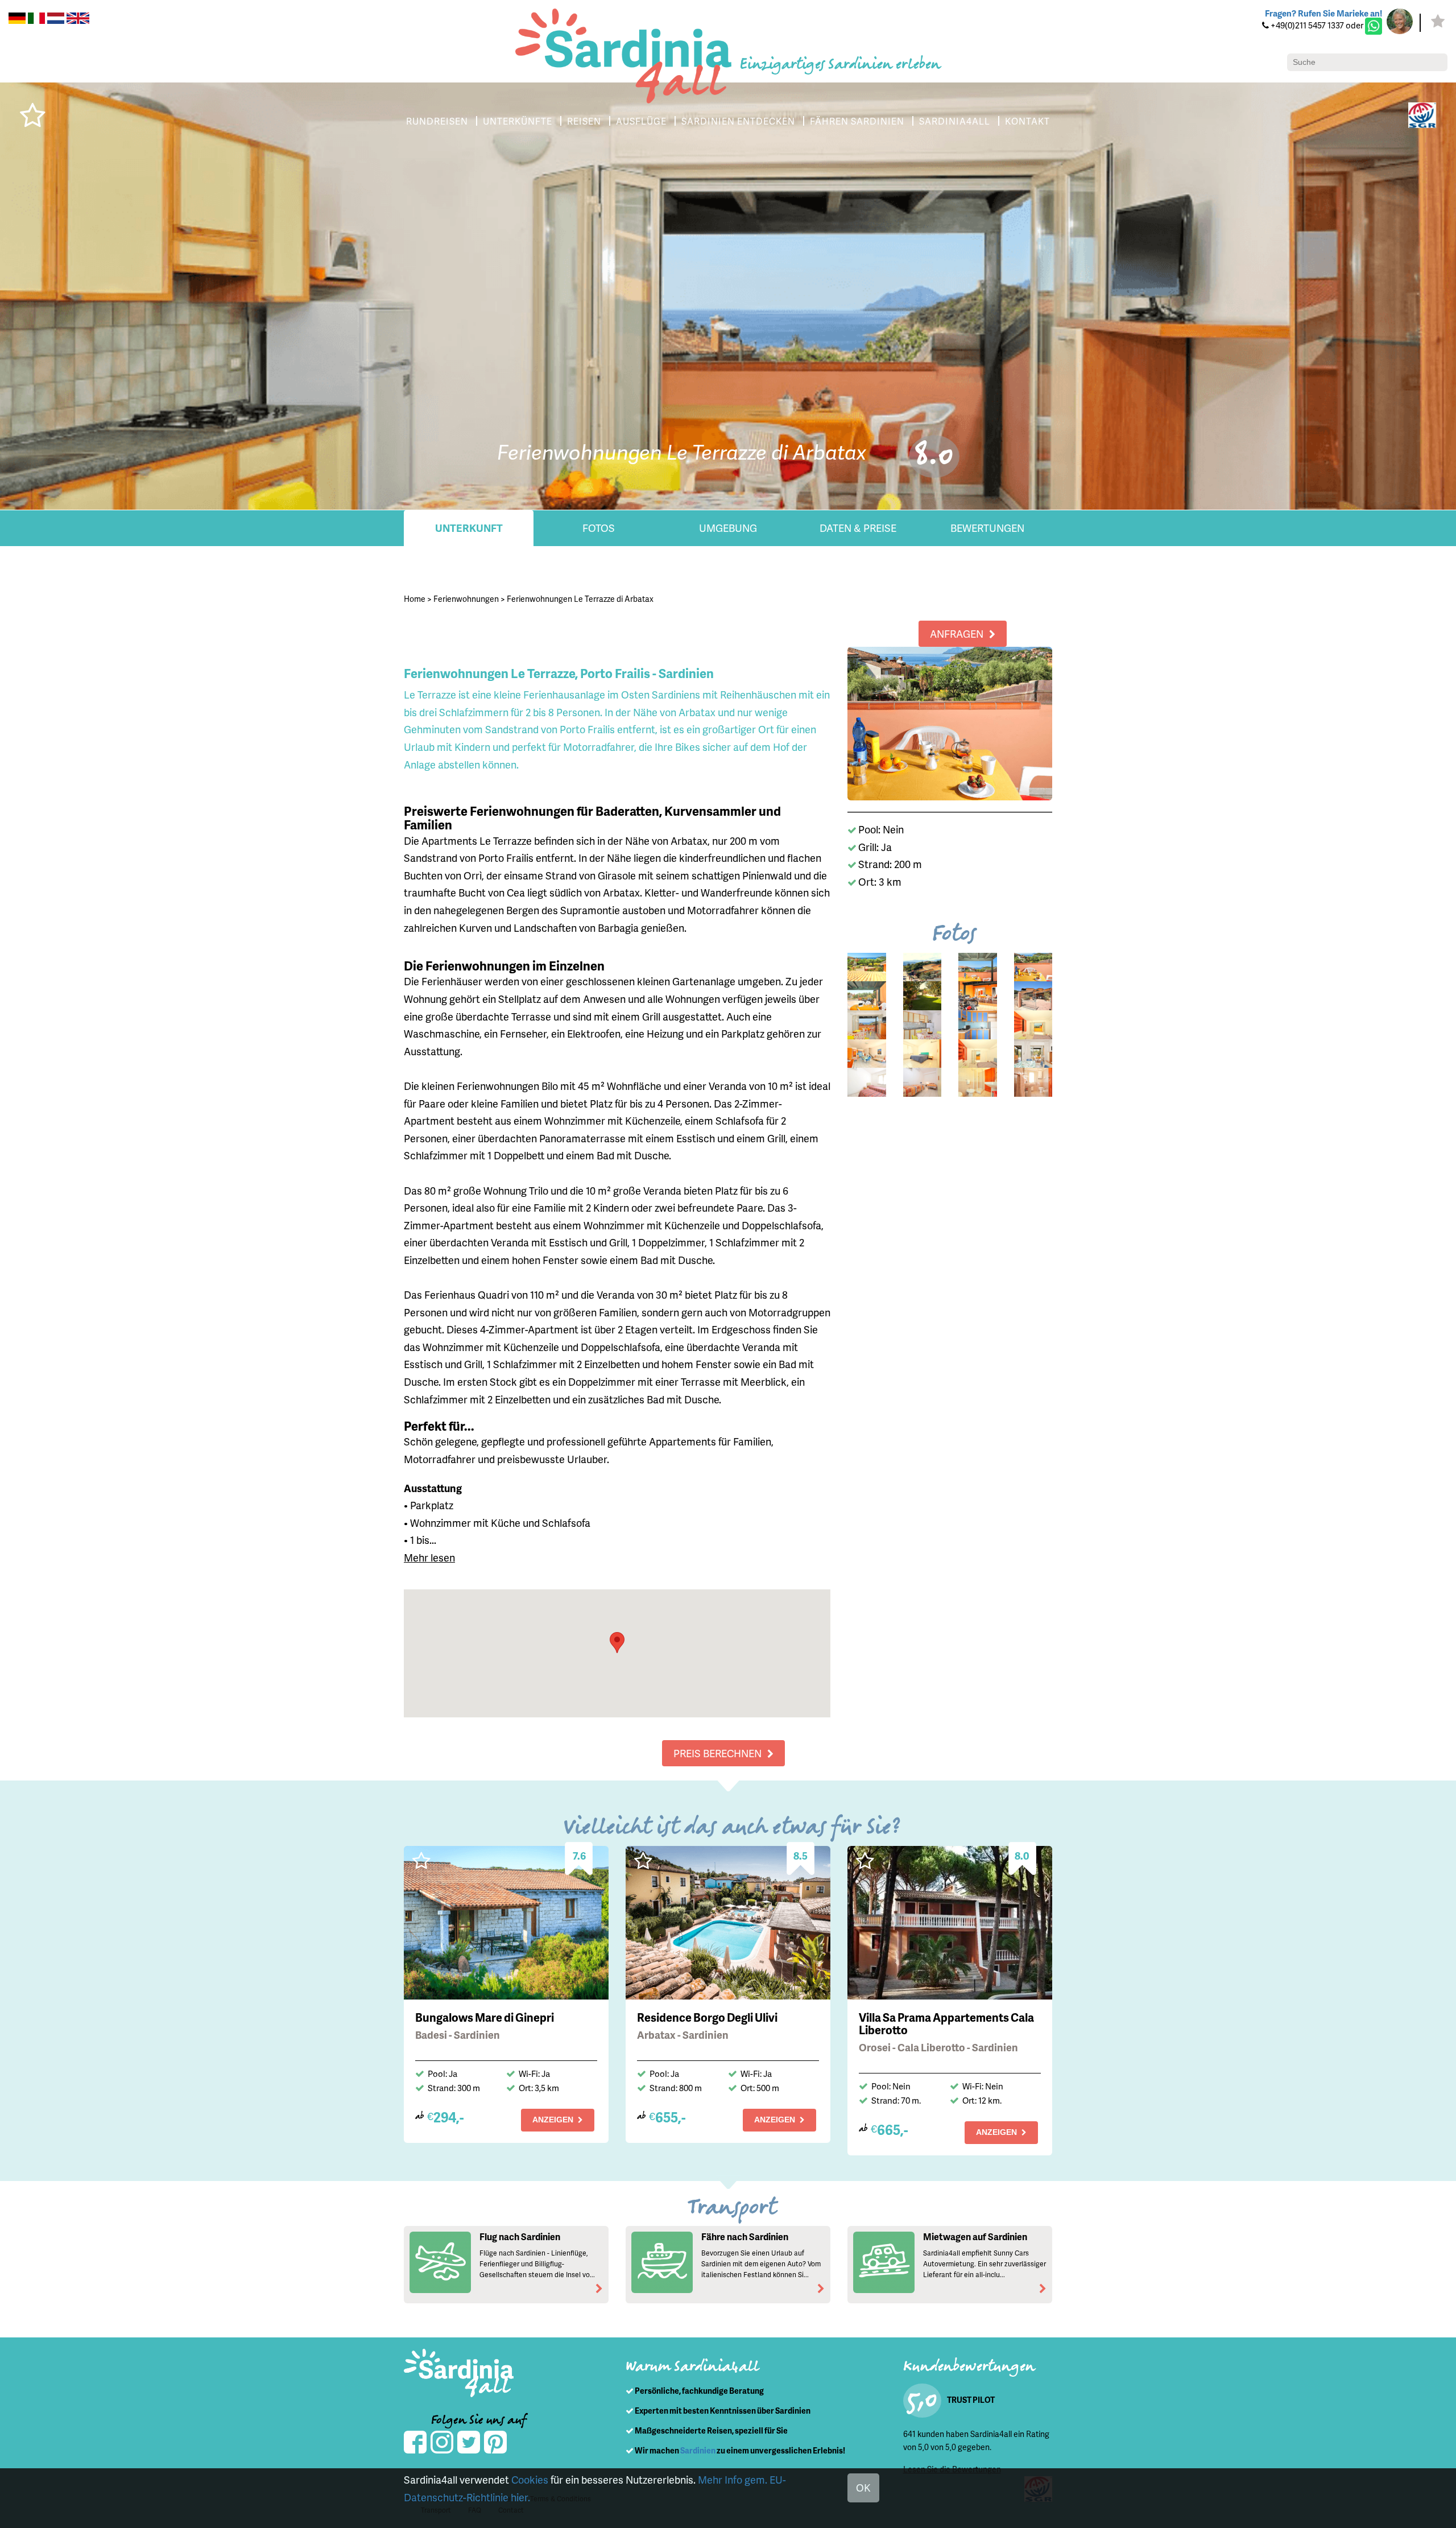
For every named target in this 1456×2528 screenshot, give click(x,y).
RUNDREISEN (437, 121)
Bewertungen (987, 528)
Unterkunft (469, 528)
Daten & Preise (858, 528)
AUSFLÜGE (641, 121)
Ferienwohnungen (466, 599)
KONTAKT (1027, 121)
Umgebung (728, 528)
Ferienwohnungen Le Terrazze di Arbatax (580, 599)
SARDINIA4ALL (955, 121)
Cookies (530, 2479)
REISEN (584, 121)
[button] (617, 1643)
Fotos (599, 528)
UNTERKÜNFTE (518, 121)
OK (863, 2487)
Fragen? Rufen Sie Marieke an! (1323, 13)
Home (415, 599)
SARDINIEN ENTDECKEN (738, 121)
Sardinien (698, 2450)
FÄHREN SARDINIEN (857, 121)
